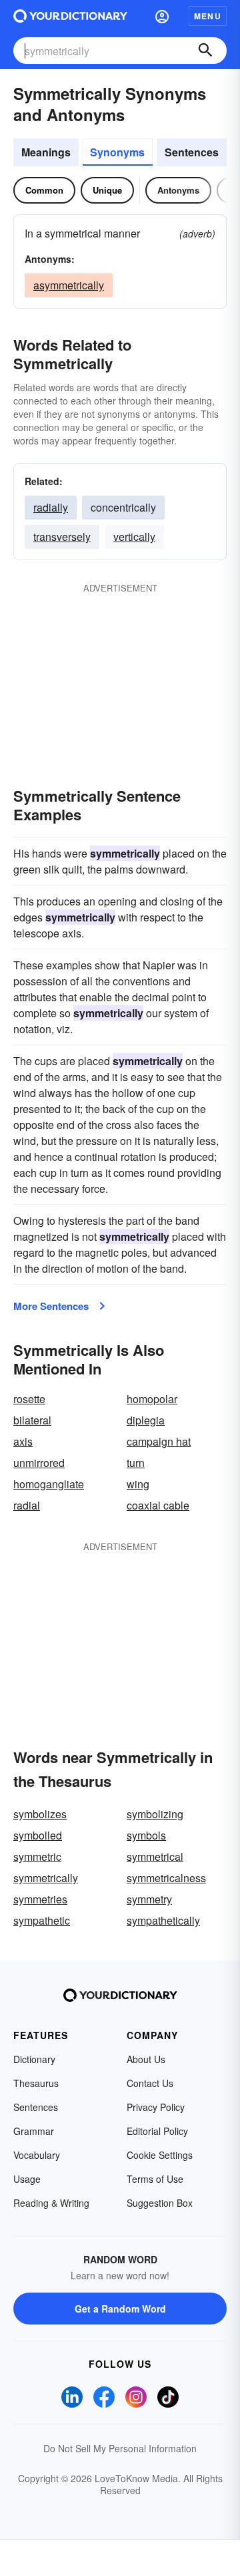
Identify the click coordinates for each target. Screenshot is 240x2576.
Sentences (192, 152)
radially (51, 507)
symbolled (38, 1835)
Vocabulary (37, 2155)
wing (138, 1484)
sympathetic (42, 1920)
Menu (208, 16)
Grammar (34, 2131)
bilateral (32, 1420)
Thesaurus (36, 2083)
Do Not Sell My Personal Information (120, 2448)
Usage (27, 2179)
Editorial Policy (157, 2131)
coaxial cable (158, 1505)
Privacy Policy (156, 2107)
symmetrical (155, 1856)
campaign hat (159, 1441)
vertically (134, 537)
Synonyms (117, 152)
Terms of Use (155, 2179)
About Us (146, 2059)
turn (136, 1463)
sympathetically (163, 1920)
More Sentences (51, 1306)
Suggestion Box (160, 2203)
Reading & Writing (51, 2203)
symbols (146, 1835)
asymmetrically (69, 285)
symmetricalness (166, 1878)
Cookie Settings (160, 2155)
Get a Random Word (120, 2309)
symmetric (37, 1856)
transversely (62, 537)
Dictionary (34, 2059)
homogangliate (49, 1484)
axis (23, 1441)
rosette (29, 1399)
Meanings (46, 152)
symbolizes (40, 1814)
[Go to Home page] (70, 16)
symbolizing (155, 1814)
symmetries (40, 1899)
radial (27, 1505)
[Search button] (205, 51)
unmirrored (39, 1463)
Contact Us (150, 2083)
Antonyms (178, 190)
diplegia (146, 1420)
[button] (162, 16)
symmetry (149, 1899)
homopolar (152, 1399)
